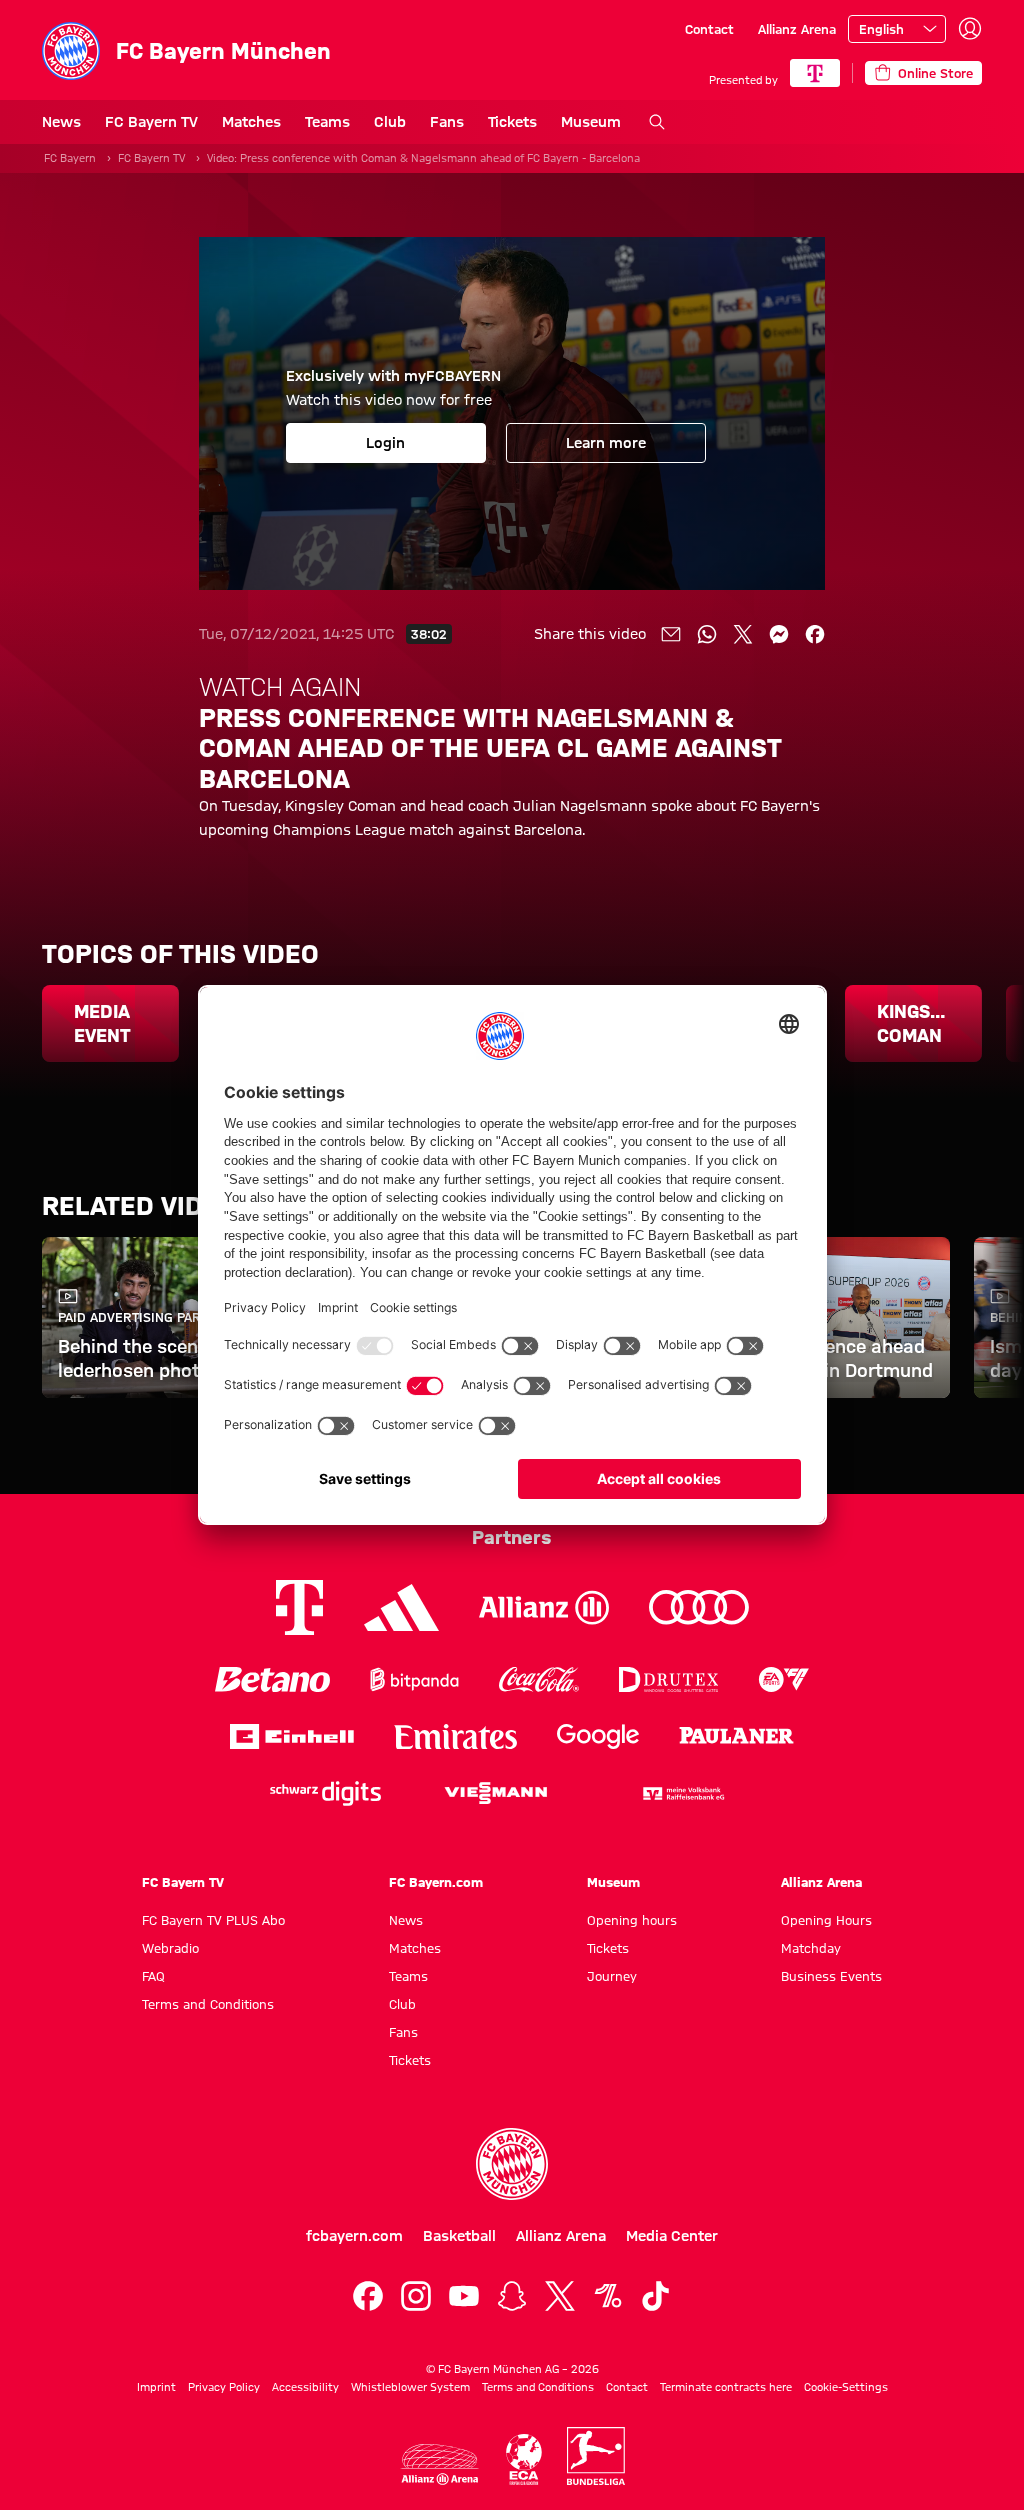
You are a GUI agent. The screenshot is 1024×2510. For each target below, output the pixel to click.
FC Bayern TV (151, 122)
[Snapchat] (512, 2296)
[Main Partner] (815, 73)
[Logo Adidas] (401, 1607)
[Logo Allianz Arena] (440, 2464)
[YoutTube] (464, 2296)
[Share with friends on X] (743, 634)
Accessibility (305, 2387)
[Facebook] (368, 2296)
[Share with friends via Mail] (671, 634)
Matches (251, 122)
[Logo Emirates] (455, 1736)
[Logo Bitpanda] (414, 1679)
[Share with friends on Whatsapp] (707, 634)
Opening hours (632, 1920)
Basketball (459, 2236)
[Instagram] (416, 2296)
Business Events (831, 1976)
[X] (560, 2296)
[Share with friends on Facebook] (815, 634)
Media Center (672, 2236)
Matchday (811, 1948)
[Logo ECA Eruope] (524, 2459)
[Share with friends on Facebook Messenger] (779, 634)
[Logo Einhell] (292, 1736)
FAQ (153, 1976)
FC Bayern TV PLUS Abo (213, 1920)
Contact (709, 29)
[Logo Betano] (272, 1679)
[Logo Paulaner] (736, 1736)
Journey (612, 1976)
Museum (591, 122)
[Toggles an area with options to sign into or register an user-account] (970, 29)
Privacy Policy (224, 2387)
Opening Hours (826, 1920)
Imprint (156, 2387)
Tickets (512, 122)
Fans (447, 122)
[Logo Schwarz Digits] (325, 1793)
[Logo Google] (598, 1736)
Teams (327, 122)
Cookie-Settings (846, 2387)
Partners (512, 1537)
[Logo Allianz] (544, 1607)
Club (390, 122)
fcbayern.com (354, 2236)
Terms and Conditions (208, 2004)
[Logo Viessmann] (496, 1793)
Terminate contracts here (726, 2387)
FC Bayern (70, 158)
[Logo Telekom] (299, 1607)
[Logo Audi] (699, 1607)
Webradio (170, 1948)
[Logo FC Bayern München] (512, 2164)
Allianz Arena (797, 29)
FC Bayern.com (436, 1882)
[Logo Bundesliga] (596, 2456)
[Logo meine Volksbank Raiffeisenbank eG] (682, 1793)
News (61, 122)
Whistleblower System (410, 2387)
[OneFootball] (608, 2296)
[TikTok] (656, 2296)
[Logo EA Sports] (784, 1679)
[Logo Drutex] (668, 1679)
